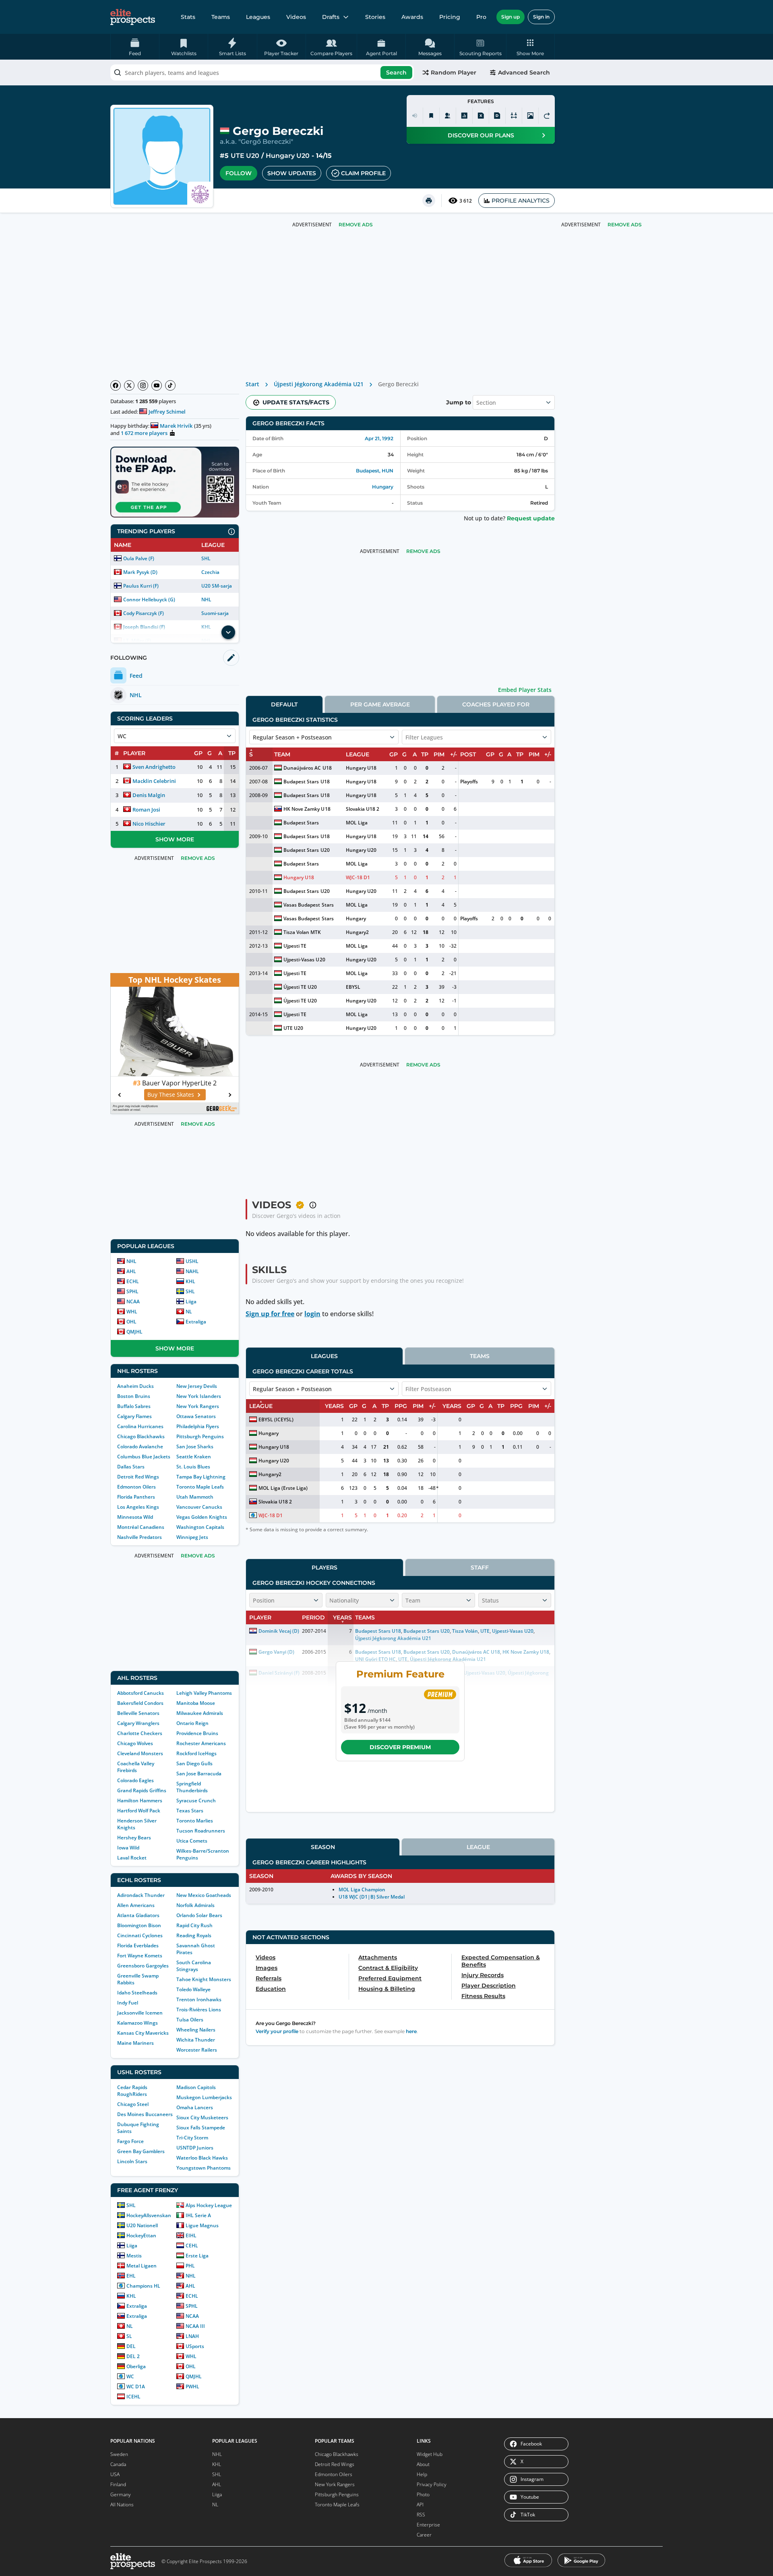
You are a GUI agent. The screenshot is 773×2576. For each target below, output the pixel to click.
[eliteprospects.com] (133, 17)
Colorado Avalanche (140, 1446)
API (420, 2505)
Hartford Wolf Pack (139, 1811)
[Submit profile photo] (530, 116)
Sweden (119, 2454)
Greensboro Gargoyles (143, 1966)
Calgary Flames (134, 1416)
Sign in (541, 17)
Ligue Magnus (202, 2225)
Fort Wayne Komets (140, 1956)
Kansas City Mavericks (143, 2033)
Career (424, 2535)
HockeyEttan (141, 2235)
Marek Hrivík (176, 426)
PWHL (192, 2387)
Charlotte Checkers (140, 1733)
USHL (192, 1261)
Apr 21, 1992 (379, 438)
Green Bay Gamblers (141, 2151)
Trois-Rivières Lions (199, 2010)
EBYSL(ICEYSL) (276, 1419)
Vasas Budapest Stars (308, 905)
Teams (221, 17)
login (312, 1314)
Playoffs (469, 782)
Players (324, 1568)
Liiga (191, 1301)
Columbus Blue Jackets (144, 1457)
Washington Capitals (200, 1527)
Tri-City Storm (192, 2138)
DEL (131, 2346)
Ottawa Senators (196, 1416)
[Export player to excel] (481, 116)
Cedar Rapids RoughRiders (132, 2091)
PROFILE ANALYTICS (521, 201)
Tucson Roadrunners (201, 1831)
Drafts (331, 17)
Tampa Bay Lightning (201, 1477)
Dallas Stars (131, 1467)
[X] (129, 385)
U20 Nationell (142, 2225)
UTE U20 (245, 156)
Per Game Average (380, 704)
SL (129, 2336)
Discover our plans (481, 135)
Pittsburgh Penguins (200, 1436)
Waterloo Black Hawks (202, 2158)
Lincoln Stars (132, 2161)
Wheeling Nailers (196, 2030)
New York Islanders (199, 1396)
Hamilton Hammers (140, 1801)
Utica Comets (192, 1841)
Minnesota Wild (135, 1517)
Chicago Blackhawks (141, 1436)
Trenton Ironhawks (199, 1999)
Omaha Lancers (195, 2107)
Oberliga (136, 2366)
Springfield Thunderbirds (192, 1787)
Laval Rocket (132, 1858)
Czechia (210, 572)
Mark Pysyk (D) (140, 572)
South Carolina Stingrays (194, 1966)
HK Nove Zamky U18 (307, 809)
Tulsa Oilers (190, 2020)
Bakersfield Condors (140, 1703)
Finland (118, 2484)
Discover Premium (400, 1747)
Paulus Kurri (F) (141, 586)
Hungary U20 (288, 156)
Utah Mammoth (195, 1497)
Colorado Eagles (135, 1780)
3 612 (466, 201)
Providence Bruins (197, 1733)
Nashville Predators (140, 1537)
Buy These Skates (171, 1094)
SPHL (132, 1291)
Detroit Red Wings (138, 1477)
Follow (239, 173)
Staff (480, 1568)
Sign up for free (270, 1314)
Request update (531, 518)
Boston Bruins (134, 1396)
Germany (121, 2494)
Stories (375, 17)
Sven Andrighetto (154, 767)
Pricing (450, 17)
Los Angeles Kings (138, 1507)
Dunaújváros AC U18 (307, 768)
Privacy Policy (432, 2484)
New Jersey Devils (197, 1386)
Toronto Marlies (195, 1821)
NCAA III (195, 2326)
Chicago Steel (133, 2104)
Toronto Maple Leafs (200, 1487)
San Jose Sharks (195, 1446)
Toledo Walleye (193, 1989)
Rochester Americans (201, 1743)
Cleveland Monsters (140, 1753)
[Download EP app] (175, 482)
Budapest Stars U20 (306, 850)
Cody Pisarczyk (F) (144, 613)
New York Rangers (198, 1406)
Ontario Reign (192, 1723)
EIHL (191, 2235)
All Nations (122, 2505)
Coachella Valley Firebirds (136, 1767)
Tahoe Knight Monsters (204, 1979)
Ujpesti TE (295, 946)
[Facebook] (116, 385)
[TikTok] (170, 385)
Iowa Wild (128, 1848)
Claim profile (363, 173)
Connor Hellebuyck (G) (149, 599)
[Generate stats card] (464, 116)
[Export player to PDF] (497, 116)
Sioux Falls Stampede (201, 2128)
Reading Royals (194, 1935)
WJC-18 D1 (358, 877)
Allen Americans (136, 1905)
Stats (188, 17)
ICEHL (133, 2397)
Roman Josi (146, 810)
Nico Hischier (149, 824)
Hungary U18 (361, 768)
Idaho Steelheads (137, 1993)
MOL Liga (357, 823)
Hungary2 (357, 932)
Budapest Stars (301, 823)
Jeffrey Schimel (167, 412)
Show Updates (292, 173)
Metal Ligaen (142, 2266)
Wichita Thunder (196, 2040)
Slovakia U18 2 (363, 809)
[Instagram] (143, 385)
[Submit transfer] (547, 116)
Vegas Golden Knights (202, 1517)
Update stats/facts (296, 402)
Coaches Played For (496, 704)
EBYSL (353, 987)
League (478, 1847)
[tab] (284, 704)
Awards (412, 17)
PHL (190, 2266)
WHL (132, 1312)
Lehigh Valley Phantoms (204, 1693)
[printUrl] (429, 201)
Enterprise (428, 2525)
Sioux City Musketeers (202, 2117)
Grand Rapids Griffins (142, 1790)
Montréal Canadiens (141, 1527)
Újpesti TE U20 (300, 987)
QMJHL (134, 1332)
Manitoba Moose (196, 1703)
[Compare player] (514, 116)
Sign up (511, 17)
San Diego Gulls (194, 1763)
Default (284, 704)
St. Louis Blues (193, 1467)
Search (396, 72)
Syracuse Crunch (196, 1801)
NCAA (133, 1301)
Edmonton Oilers (136, 1487)
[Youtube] (157, 385)
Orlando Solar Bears (199, 1915)
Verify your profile (277, 2031)
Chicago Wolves (135, 1743)
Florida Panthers (136, 1497)
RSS (421, 2515)
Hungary (383, 487)
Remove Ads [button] (625, 225)
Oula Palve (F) (139, 558)
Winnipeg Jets (192, 1537)
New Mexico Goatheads (204, 1895)
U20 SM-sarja (217, 586)
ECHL (133, 1281)
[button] (530, 47)
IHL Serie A (198, 2215)
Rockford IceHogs (196, 1753)
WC (130, 2376)
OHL (131, 1322)
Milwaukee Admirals (200, 1713)
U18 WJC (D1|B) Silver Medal (372, 1897)
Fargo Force (130, 2141)
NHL (206, 599)
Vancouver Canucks (199, 1507)
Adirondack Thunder (141, 1895)
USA (115, 2474)
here (411, 2031)
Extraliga (196, 1322)
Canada (118, 2464)
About (423, 2464)
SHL (206, 558)
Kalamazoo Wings (137, 2023)
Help (422, 2474)
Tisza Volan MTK (302, 932)
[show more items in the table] (228, 632)
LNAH (192, 2336)
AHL (131, 1271)
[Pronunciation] (415, 116)
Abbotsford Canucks (141, 1693)
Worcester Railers (197, 2050)
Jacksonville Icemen (140, 2013)
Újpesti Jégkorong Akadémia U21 (319, 384)
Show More (175, 839)
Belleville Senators (138, 1713)
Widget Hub (430, 2454)
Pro (481, 17)
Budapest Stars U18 (306, 782)
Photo (423, 2494)
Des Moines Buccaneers (145, 2114)
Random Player (454, 72)
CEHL (192, 2246)
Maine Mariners (135, 2043)
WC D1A (136, 2387)
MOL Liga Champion (362, 1890)
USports (195, 2346)
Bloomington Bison (139, 1925)
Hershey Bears (134, 1838)
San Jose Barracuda (199, 1774)
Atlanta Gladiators (138, 1915)
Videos (296, 17)
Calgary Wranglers (138, 1723)
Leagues (258, 17)
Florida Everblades (138, 1945)
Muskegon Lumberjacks (204, 2097)
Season (323, 1847)
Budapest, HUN (375, 471)
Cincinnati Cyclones (140, 1935)
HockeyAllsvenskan (149, 2215)
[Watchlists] (431, 116)
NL (189, 1312)
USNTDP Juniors (195, 2148)
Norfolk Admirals (195, 1905)
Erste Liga (197, 2256)
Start (252, 384)
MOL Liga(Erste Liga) (283, 1488)
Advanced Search (524, 72)
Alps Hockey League (209, 2205)
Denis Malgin (149, 795)
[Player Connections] (448, 116)
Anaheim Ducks (135, 1386)
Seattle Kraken (194, 1457)
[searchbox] (262, 72)
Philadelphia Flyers (198, 1426)
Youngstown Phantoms (204, 2168)
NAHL (192, 1271)
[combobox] (262, 72)
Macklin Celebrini (154, 781)
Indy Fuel (128, 2003)
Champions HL (143, 2286)
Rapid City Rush (194, 1925)
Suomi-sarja (215, 613)
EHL (131, 2276)
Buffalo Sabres (134, 1406)
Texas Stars (190, 1811)
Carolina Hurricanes (140, 1426)
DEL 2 (133, 2356)
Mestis (134, 2256)
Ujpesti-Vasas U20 (304, 960)
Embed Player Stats (525, 690)
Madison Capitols (196, 2087)
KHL (190, 1281)
